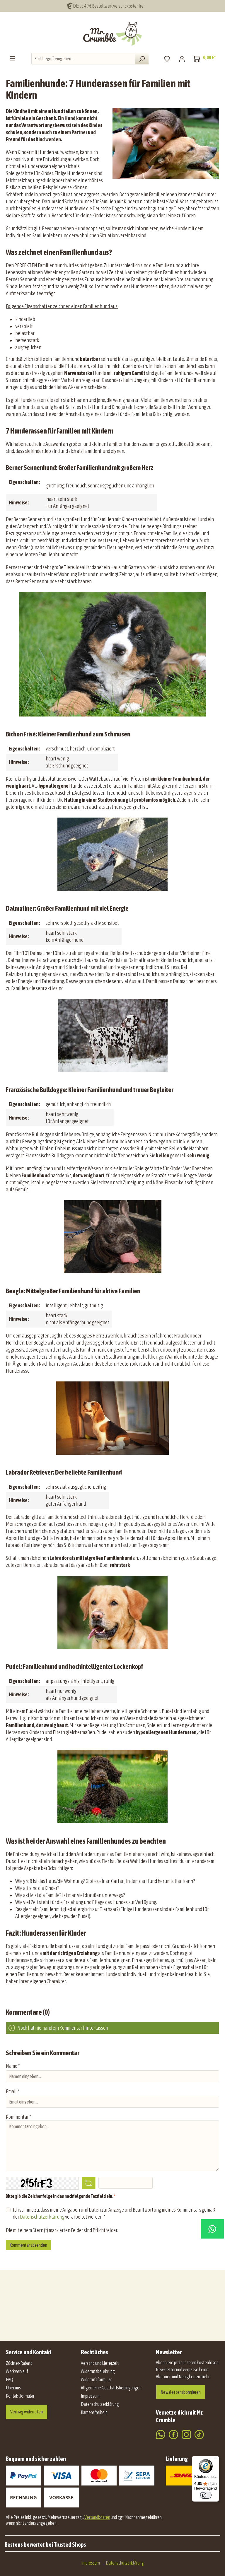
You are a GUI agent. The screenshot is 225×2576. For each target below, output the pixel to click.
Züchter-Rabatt (19, 2363)
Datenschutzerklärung (42, 2217)
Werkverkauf (17, 2371)
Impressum (90, 2396)
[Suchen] (142, 59)
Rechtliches (94, 2352)
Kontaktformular (20, 2396)
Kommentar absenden (28, 2245)
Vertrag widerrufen (27, 2412)
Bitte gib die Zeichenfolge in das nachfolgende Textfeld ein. (60, 2196)
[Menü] (13, 58)
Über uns (13, 2388)
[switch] (206, 2495)
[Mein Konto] (182, 59)
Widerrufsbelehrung (98, 2371)
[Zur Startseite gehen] (112, 34)
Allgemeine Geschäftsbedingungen (111, 2388)
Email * (12, 2091)
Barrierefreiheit (94, 2412)
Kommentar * (18, 2117)
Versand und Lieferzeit (100, 2363)
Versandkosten (97, 2517)
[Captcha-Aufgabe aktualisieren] (89, 2183)
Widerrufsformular (96, 2379)
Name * (13, 2066)
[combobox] (83, 59)
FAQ (10, 2379)
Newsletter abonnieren (181, 2392)
